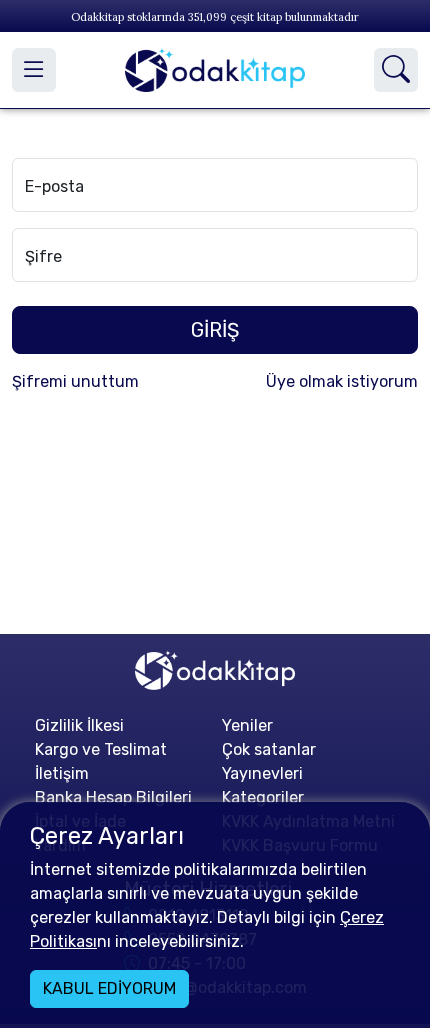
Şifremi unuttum (75, 381)
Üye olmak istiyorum (342, 381)
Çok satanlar (269, 749)
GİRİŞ (215, 330)
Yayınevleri (262, 773)
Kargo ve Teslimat (101, 749)
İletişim (62, 773)
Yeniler (247, 725)
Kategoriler (263, 797)
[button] (34, 70)
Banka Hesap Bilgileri (113, 797)
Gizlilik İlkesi (79, 725)
